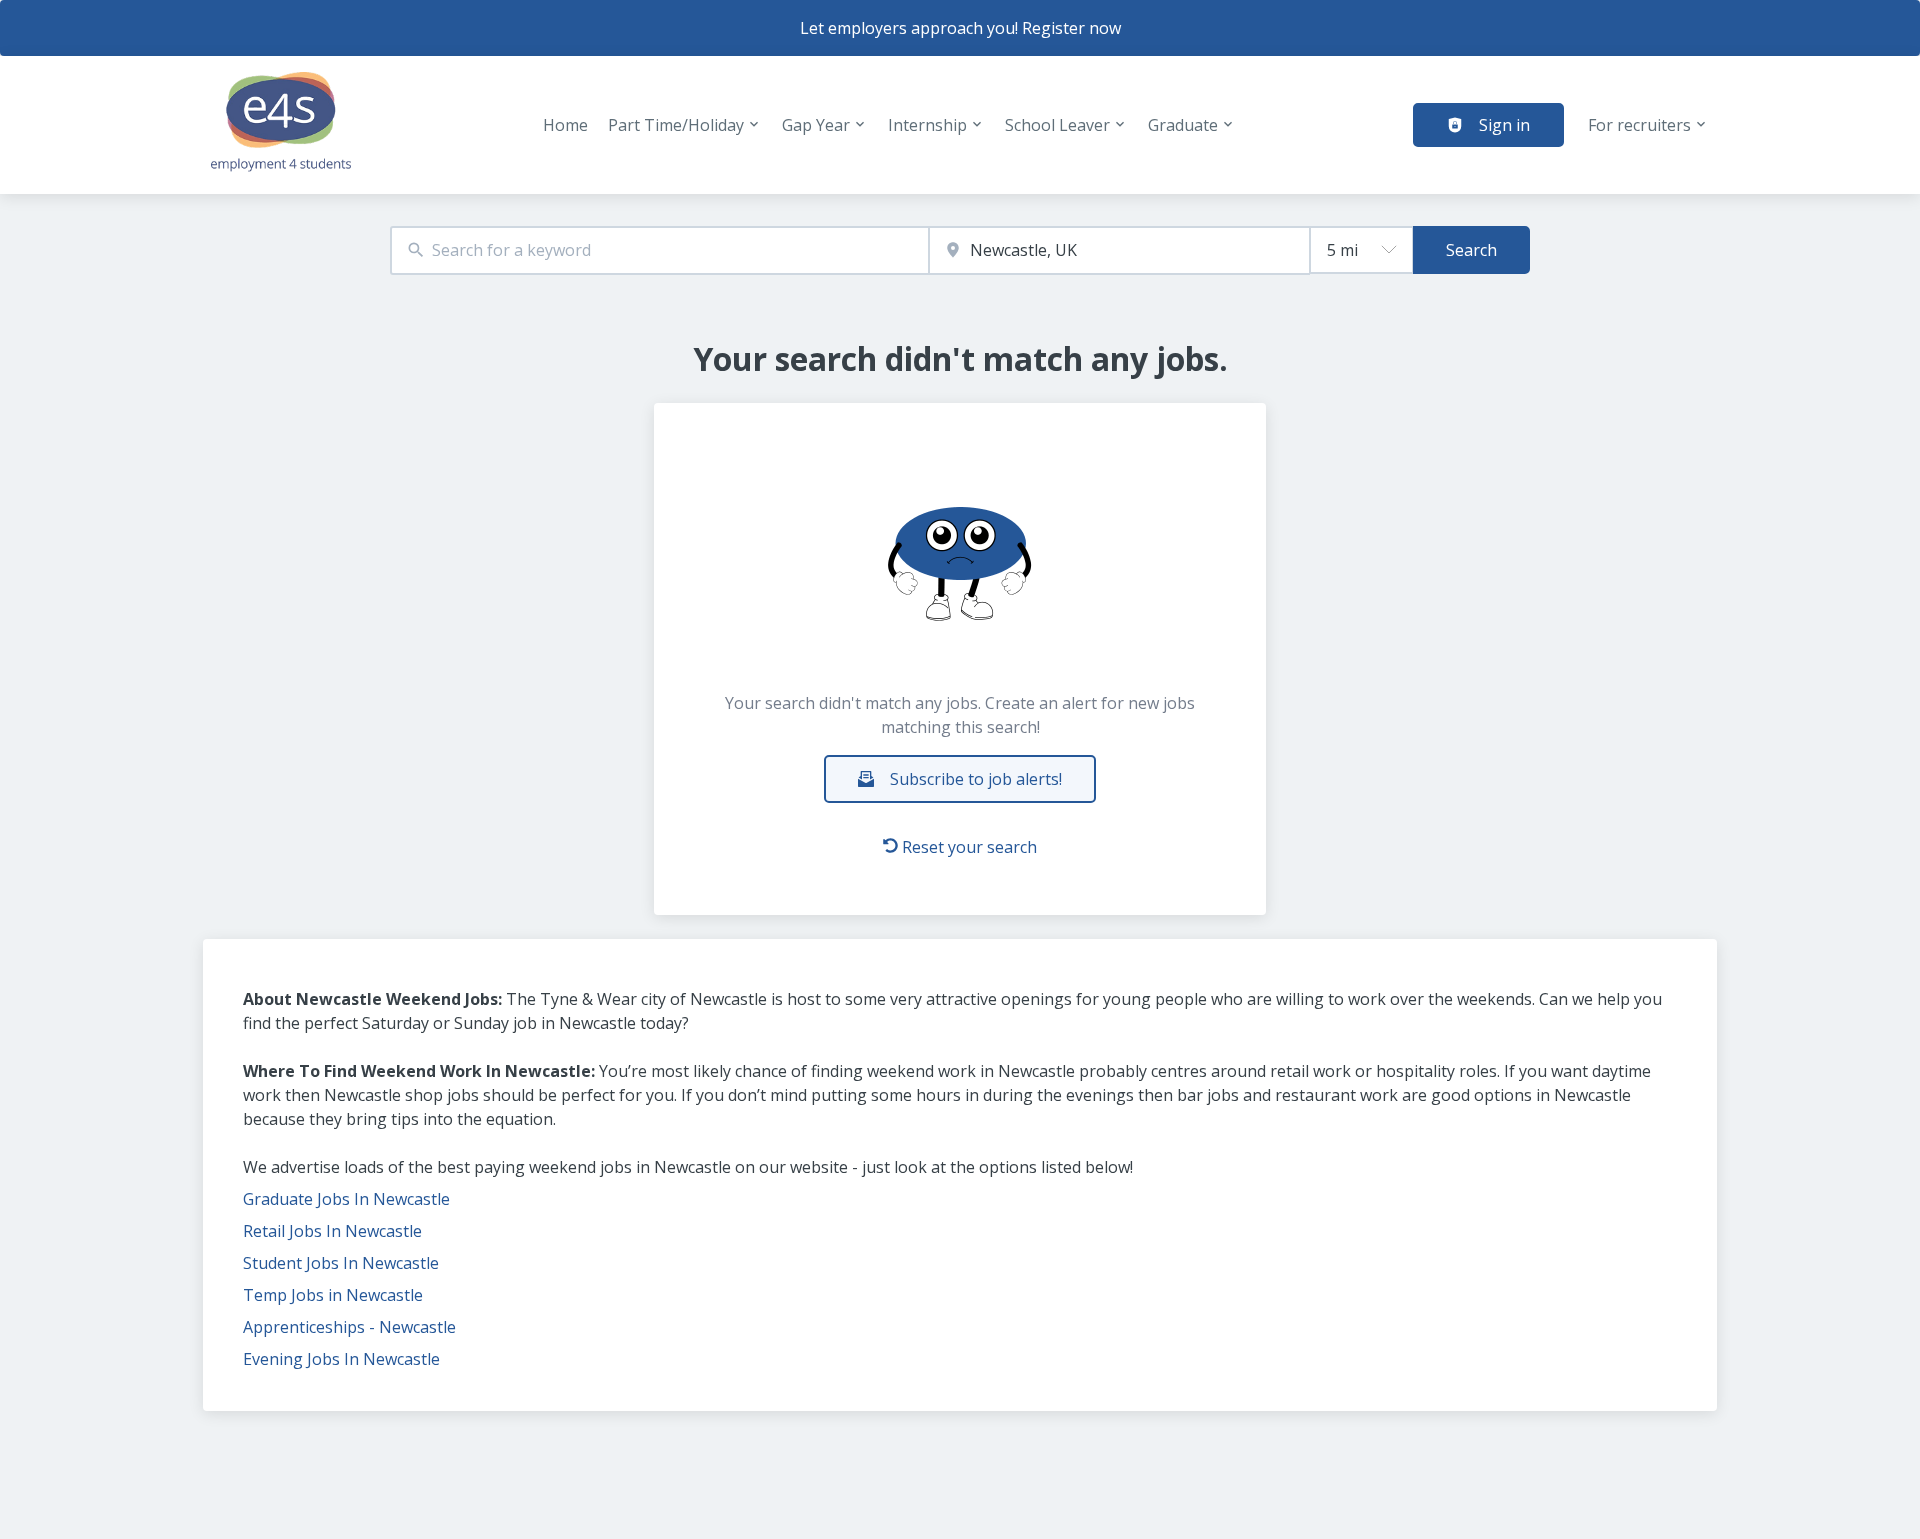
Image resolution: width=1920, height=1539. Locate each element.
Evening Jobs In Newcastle (341, 1359)
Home (565, 125)
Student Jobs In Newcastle (341, 1263)
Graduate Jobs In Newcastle (346, 1199)
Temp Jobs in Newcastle (333, 1295)
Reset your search (969, 847)
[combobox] (659, 250)
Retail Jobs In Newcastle (332, 1231)
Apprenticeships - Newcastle (349, 1327)
